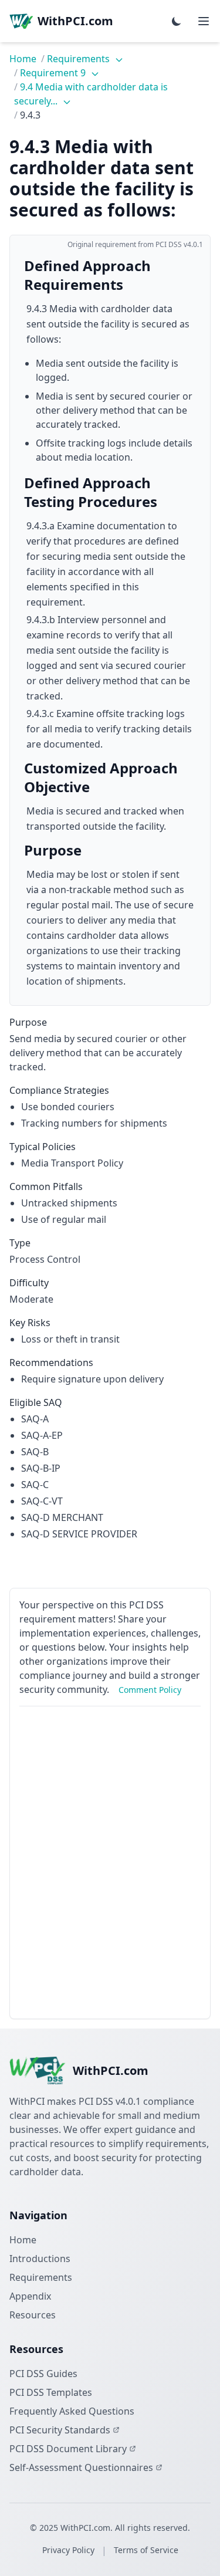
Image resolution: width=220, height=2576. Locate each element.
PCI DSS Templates (51, 2392)
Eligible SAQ (36, 1402)
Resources (33, 2315)
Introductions (40, 2259)
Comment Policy (150, 1690)
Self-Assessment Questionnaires (81, 2467)
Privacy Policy (68, 2550)
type (20, 1243)
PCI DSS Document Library (68, 2449)
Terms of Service (146, 2550)
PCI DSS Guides (43, 2374)
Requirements (79, 59)
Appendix (30, 2296)
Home (23, 59)
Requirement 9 (54, 73)
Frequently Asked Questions (72, 2411)
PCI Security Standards (60, 2430)
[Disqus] (110, 1862)
